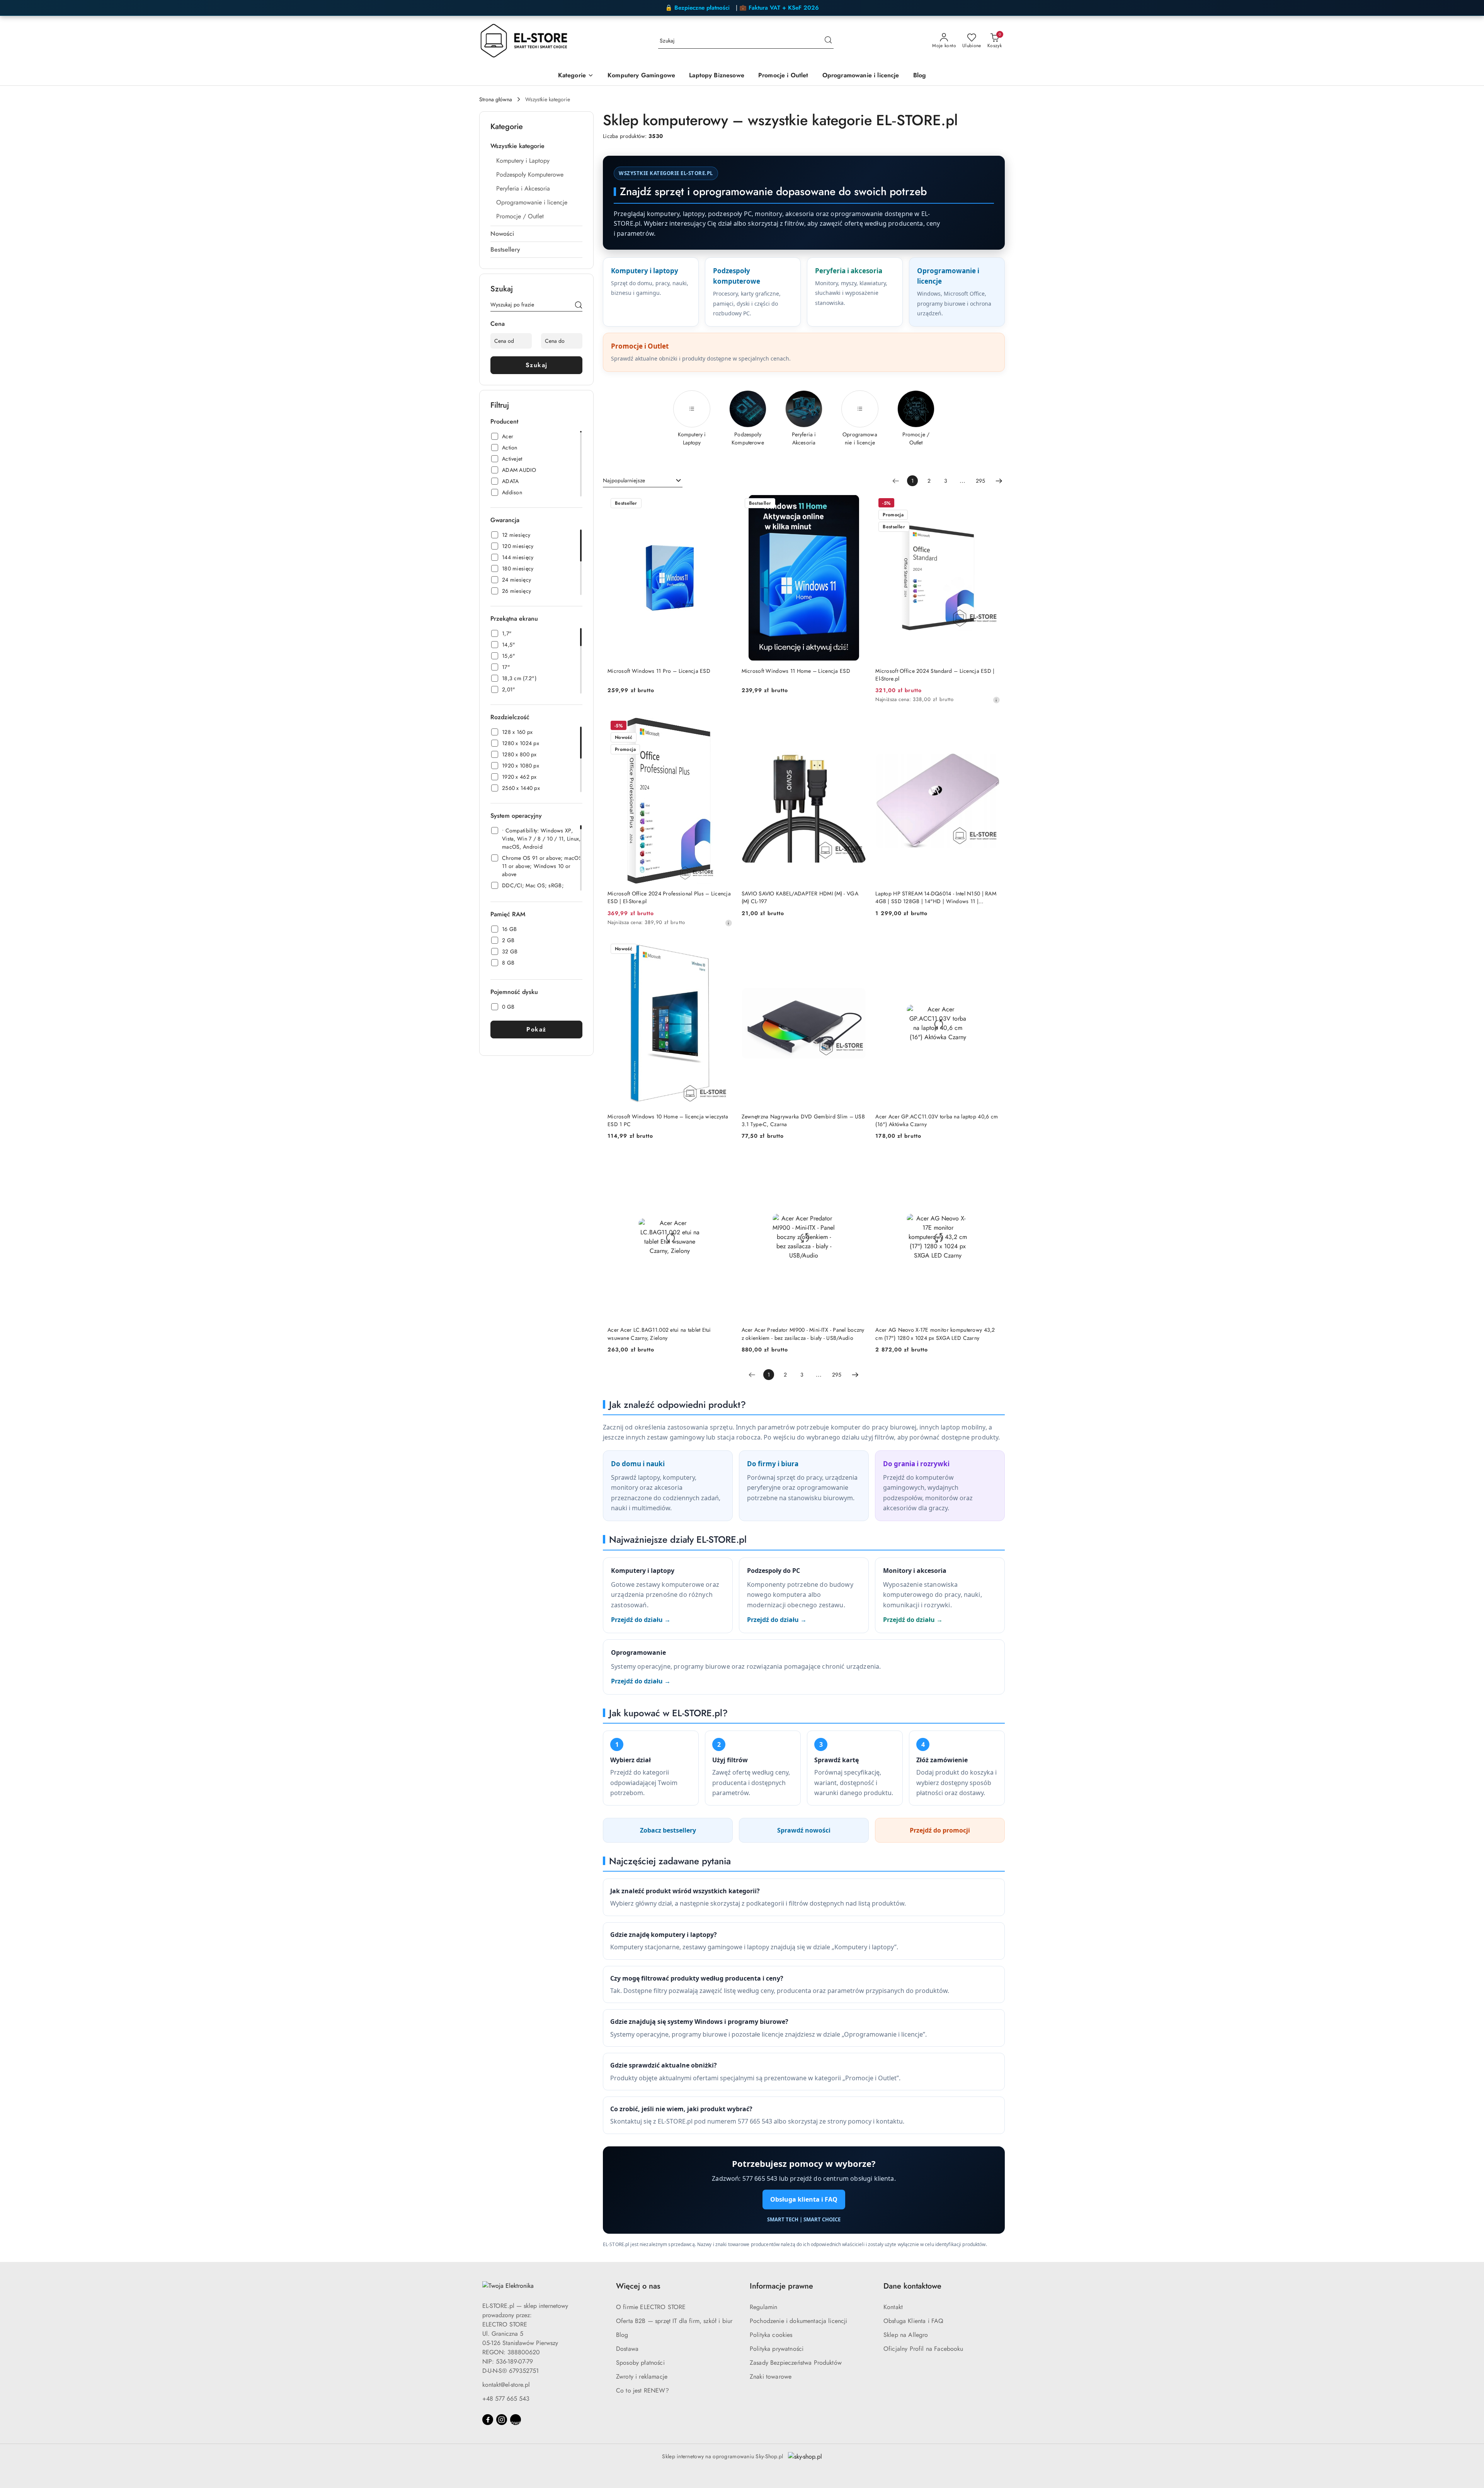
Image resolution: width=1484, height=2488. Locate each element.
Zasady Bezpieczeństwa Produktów (796, 2363)
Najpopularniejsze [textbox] (624, 480)
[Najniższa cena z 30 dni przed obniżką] (996, 700)
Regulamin (763, 2307)
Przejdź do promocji (940, 1830)
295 (980, 481)
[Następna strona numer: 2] (999, 481)
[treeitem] (536, 146)
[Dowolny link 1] (516, 2420)
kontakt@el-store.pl (506, 2385)
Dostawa (627, 2349)
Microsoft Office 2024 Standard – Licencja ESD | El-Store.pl (935, 675)
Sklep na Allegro (906, 2335)
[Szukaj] (579, 306)
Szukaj (537, 365)
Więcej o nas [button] (638, 2286)
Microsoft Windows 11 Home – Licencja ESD (796, 671)
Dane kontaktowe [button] (912, 2286)
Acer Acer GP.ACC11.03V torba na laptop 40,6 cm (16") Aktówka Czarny (937, 1120)
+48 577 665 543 (506, 2399)
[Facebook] (488, 2420)
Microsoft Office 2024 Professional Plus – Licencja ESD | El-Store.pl (669, 897)
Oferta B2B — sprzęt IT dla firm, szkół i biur (674, 2321)
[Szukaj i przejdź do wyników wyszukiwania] (828, 41)
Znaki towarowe (771, 2377)
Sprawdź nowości (804, 1830)
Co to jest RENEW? (642, 2390)
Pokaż (536, 1029)
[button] (576, 76)
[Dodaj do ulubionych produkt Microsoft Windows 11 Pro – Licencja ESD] (723, 504)
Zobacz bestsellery (668, 1830)
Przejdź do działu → (641, 1620)
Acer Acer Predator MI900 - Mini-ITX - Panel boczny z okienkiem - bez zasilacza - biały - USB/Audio (803, 1334)
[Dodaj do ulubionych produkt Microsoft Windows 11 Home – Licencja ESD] (857, 504)
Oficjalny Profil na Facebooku (923, 2349)
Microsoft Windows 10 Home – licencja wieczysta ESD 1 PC (668, 1120)
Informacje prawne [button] (781, 2286)
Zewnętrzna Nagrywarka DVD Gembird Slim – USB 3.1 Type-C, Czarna (803, 1120)
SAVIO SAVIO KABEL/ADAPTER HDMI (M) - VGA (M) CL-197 (800, 897)
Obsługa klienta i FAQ (804, 2199)
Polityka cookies (771, 2335)
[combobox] (643, 481)
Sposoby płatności (640, 2363)
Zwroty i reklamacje (642, 2377)
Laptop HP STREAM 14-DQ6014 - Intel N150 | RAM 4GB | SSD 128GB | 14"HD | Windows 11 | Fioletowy (936, 897)
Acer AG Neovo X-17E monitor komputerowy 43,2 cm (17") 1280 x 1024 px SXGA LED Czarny (935, 1334)
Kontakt (893, 2307)
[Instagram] (502, 2420)
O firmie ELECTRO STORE (651, 2307)
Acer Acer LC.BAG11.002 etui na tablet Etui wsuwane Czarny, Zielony (659, 1334)
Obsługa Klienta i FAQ (913, 2321)
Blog (622, 2335)
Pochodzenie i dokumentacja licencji (799, 2321)
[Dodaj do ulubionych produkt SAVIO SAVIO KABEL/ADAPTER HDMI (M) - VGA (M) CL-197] (857, 727)
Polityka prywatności (777, 2349)
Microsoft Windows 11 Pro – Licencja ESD (659, 671)
